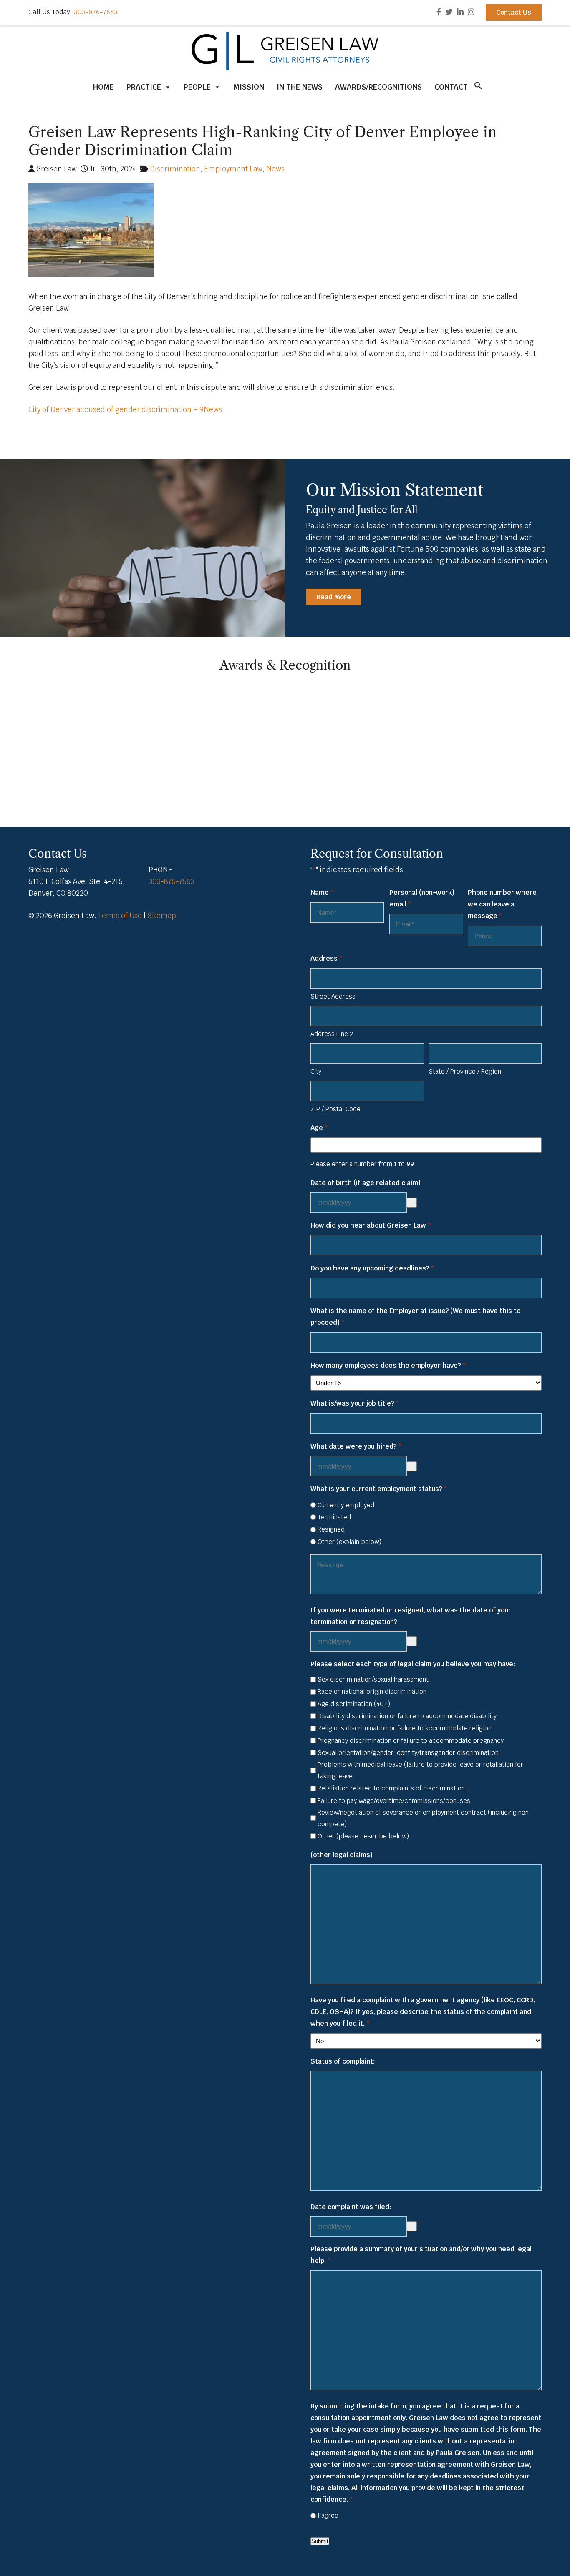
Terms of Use (120, 916)
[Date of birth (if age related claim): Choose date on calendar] (412, 1203)
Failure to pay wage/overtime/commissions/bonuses (394, 1801)
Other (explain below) (349, 1542)
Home (103, 87)
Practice (144, 87)
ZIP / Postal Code (335, 1109)
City (316, 1071)
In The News (300, 87)
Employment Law (233, 169)
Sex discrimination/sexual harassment (373, 1679)
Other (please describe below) (363, 1836)
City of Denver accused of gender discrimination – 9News (125, 409)
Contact (451, 87)
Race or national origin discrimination (372, 1691)
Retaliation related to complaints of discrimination (391, 1788)
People (197, 87)
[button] (478, 88)
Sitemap (162, 916)
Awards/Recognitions (378, 87)
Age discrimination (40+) (354, 1704)
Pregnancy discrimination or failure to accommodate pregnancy (411, 1741)
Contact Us (514, 12)
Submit (320, 2541)
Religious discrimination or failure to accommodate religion (405, 1728)
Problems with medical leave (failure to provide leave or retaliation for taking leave (420, 1770)
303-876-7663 (96, 12)
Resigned (331, 1529)
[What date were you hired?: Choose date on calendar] (412, 1466)
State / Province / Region (465, 1071)
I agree (328, 2515)
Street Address (333, 996)
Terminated (334, 1517)
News (275, 169)
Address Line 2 (332, 1034)
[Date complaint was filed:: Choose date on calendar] (412, 2226)
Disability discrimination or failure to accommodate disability (407, 1716)
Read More (334, 597)
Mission (249, 87)
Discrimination (175, 169)
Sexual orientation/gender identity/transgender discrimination (408, 1753)
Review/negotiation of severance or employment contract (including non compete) (423, 1818)
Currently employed (346, 1505)
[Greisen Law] (285, 68)
